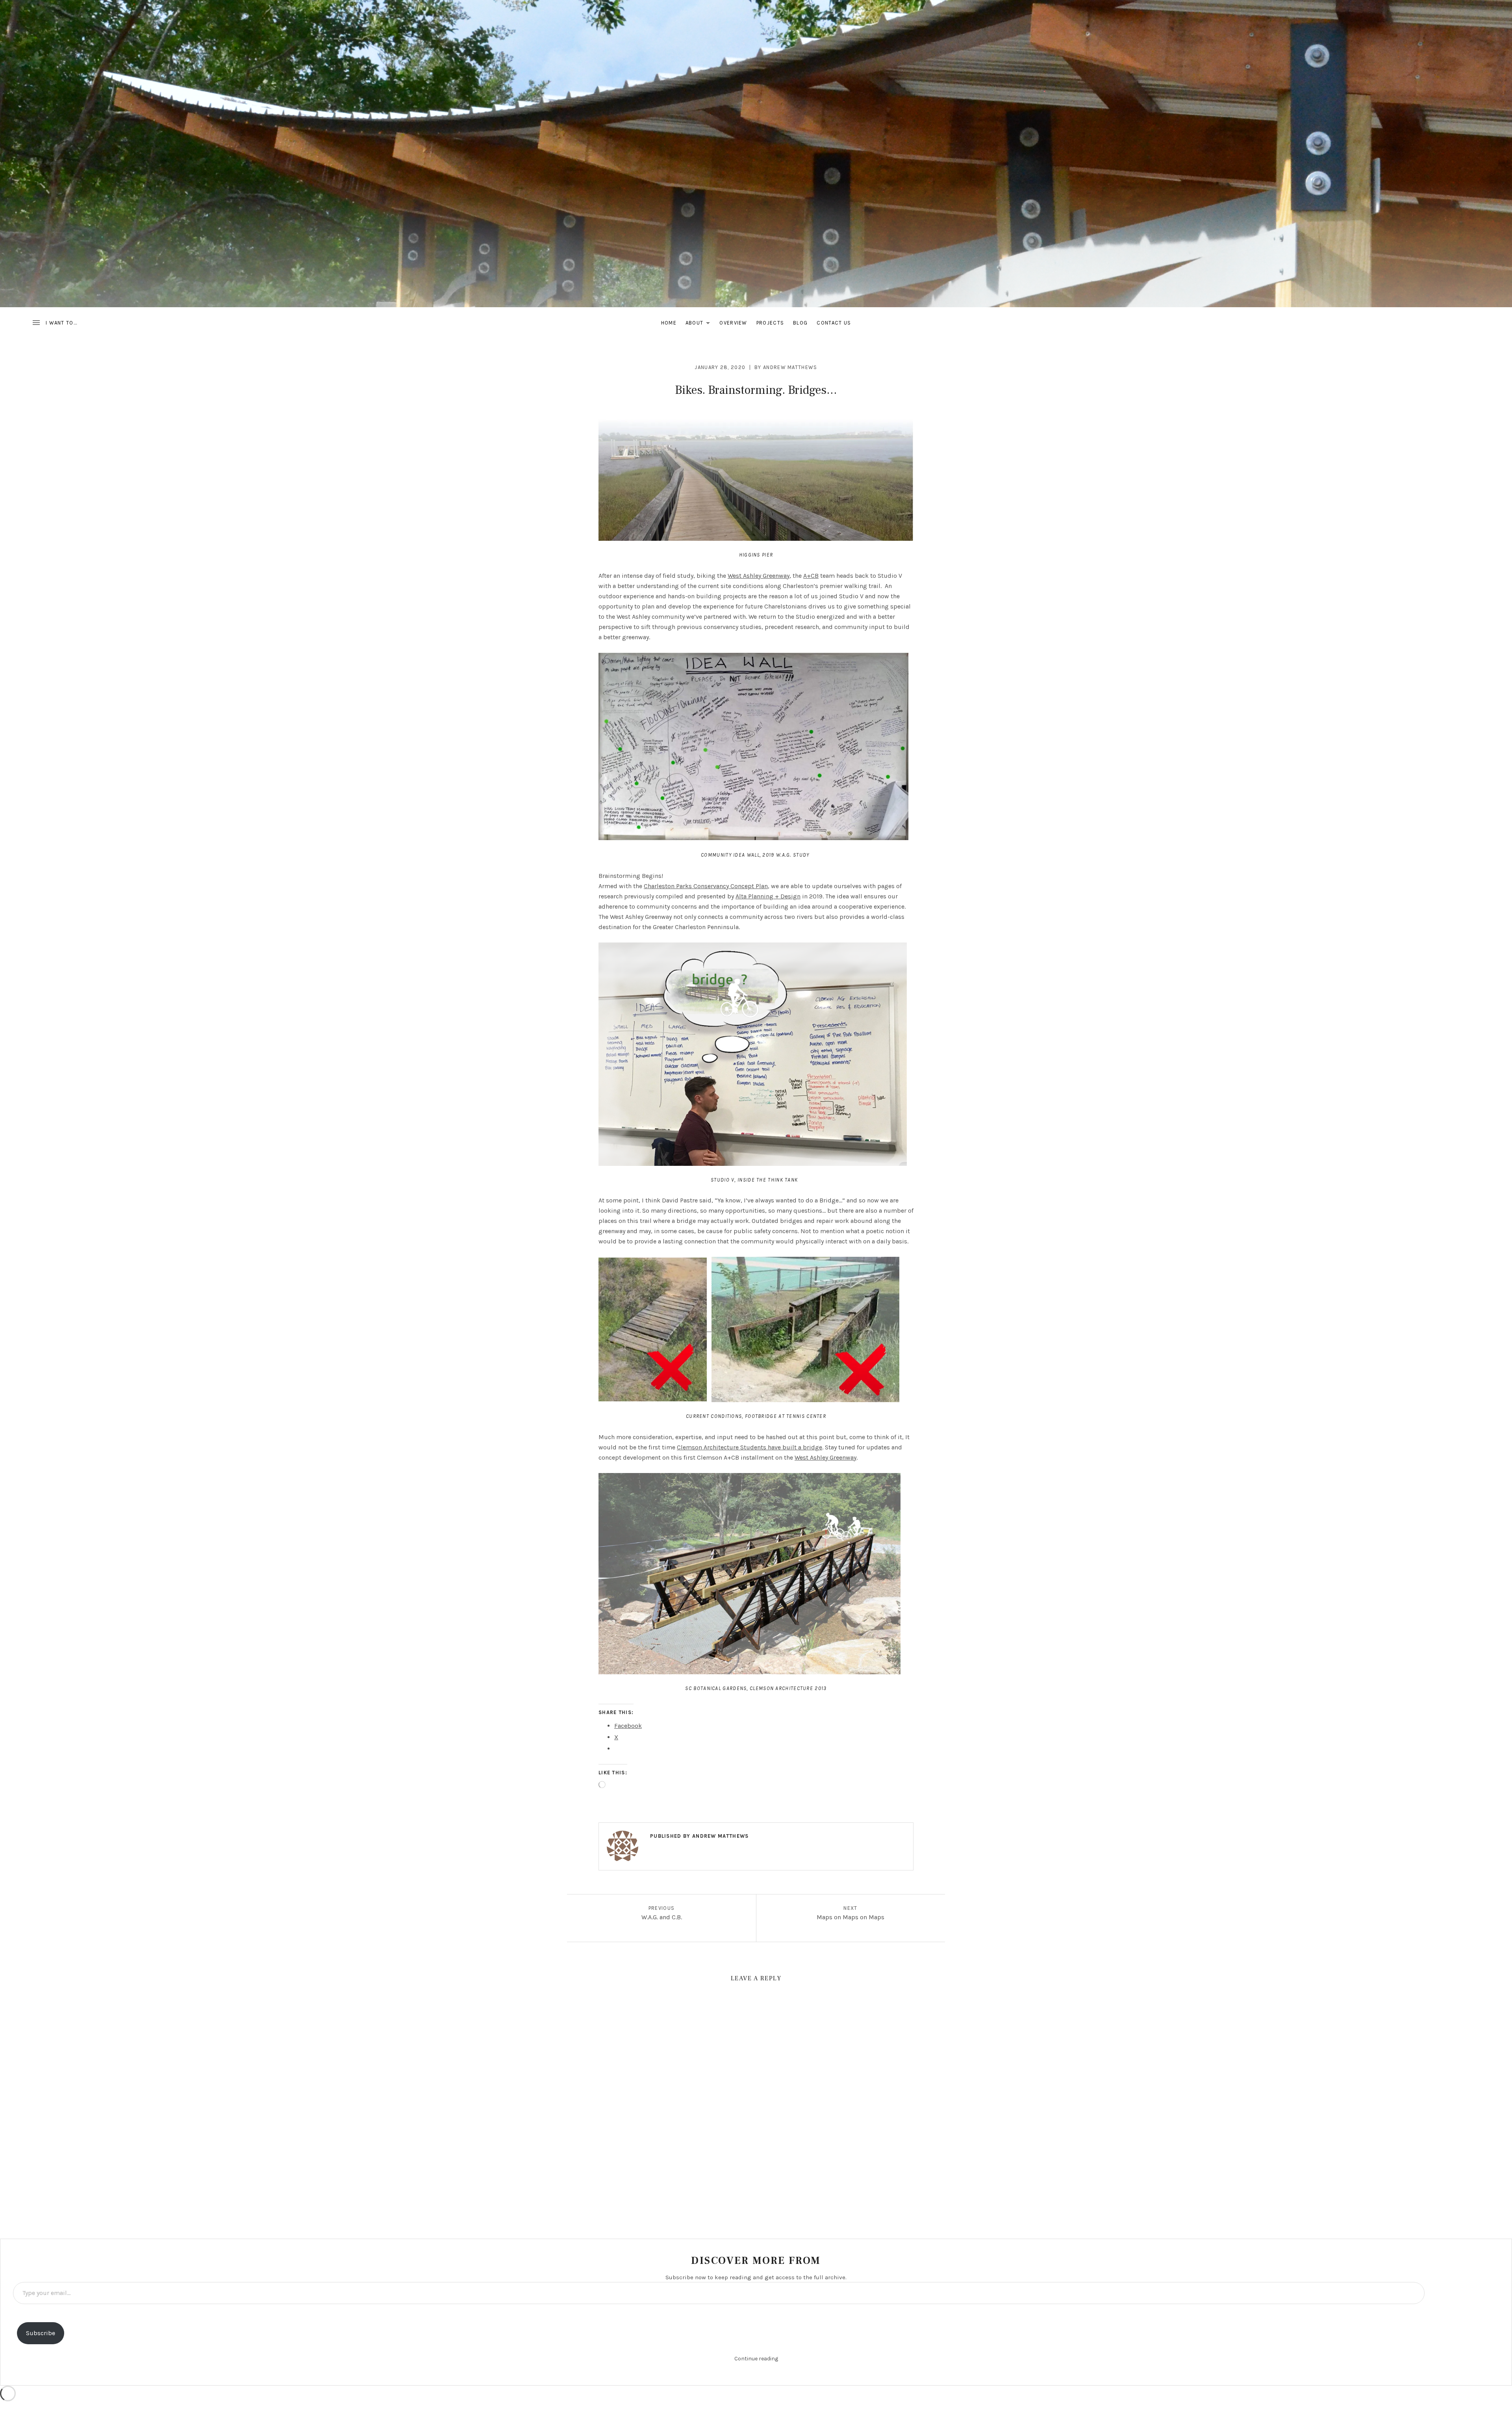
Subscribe (41, 2333)
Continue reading (756, 2359)
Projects (770, 323)
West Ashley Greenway (759, 576)
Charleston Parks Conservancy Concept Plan (706, 886)
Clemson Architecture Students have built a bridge (750, 1447)
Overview (733, 323)
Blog (800, 323)
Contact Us (834, 323)
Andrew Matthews (790, 367)
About (700, 324)
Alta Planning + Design (768, 896)
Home (669, 323)
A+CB (811, 576)
